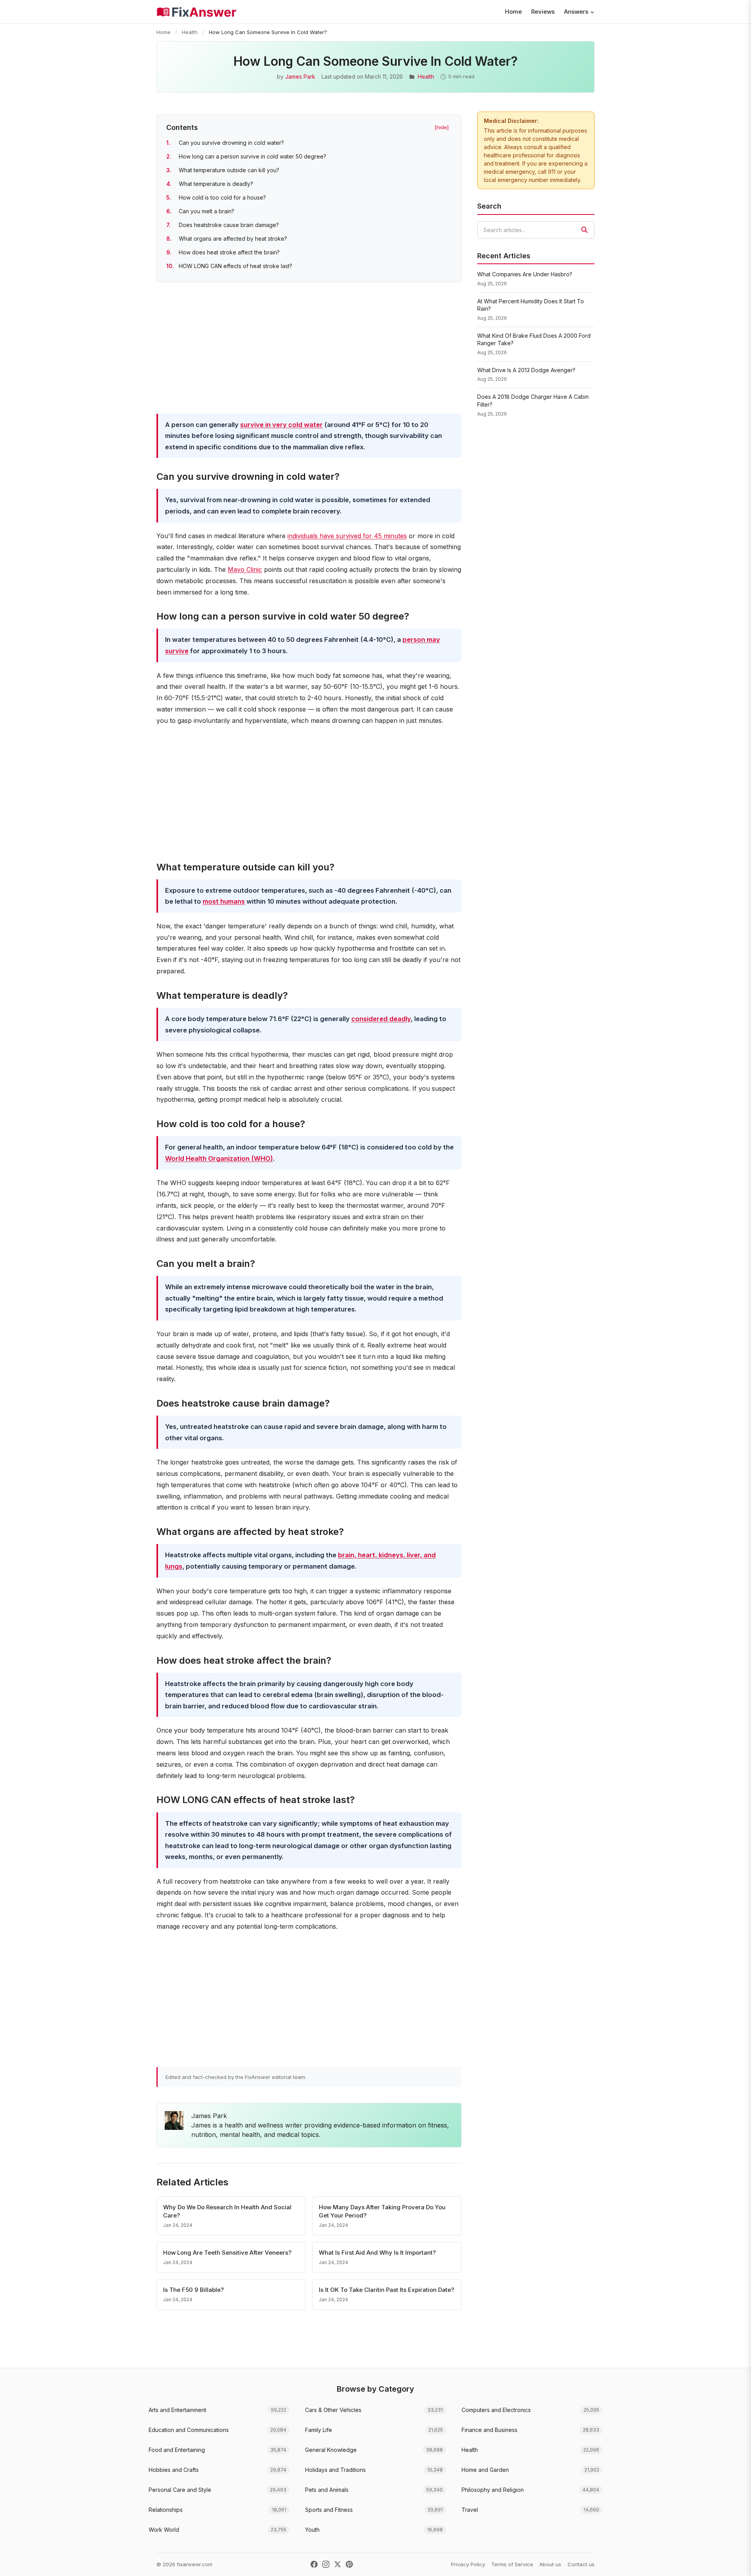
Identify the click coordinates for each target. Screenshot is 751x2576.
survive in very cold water (281, 425)
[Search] (584, 230)
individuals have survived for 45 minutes (347, 536)
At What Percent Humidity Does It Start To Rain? (531, 305)
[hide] (442, 127)
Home (513, 12)
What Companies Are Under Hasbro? (525, 274)
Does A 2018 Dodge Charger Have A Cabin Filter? (533, 401)
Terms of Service (512, 2564)
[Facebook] (314, 2564)
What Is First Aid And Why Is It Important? (377, 2253)
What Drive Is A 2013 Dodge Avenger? (526, 370)
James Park (300, 77)
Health (190, 32)
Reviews (543, 12)
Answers (576, 12)
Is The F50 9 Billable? (193, 2290)
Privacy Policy (468, 2564)
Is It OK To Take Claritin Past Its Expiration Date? (386, 2290)
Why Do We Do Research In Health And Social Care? (227, 2211)
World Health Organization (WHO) (219, 1158)
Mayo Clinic (245, 569)
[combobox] (536, 230)
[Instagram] (326, 2564)
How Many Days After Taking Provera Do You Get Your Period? (382, 2211)
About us (550, 2564)
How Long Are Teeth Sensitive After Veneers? (227, 2253)
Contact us (581, 2564)
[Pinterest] (349, 2564)
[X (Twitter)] (338, 2564)
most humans (224, 901)
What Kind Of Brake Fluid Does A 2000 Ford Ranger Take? (534, 340)
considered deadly (381, 1019)
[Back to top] (733, 2562)
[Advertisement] (309, 349)
